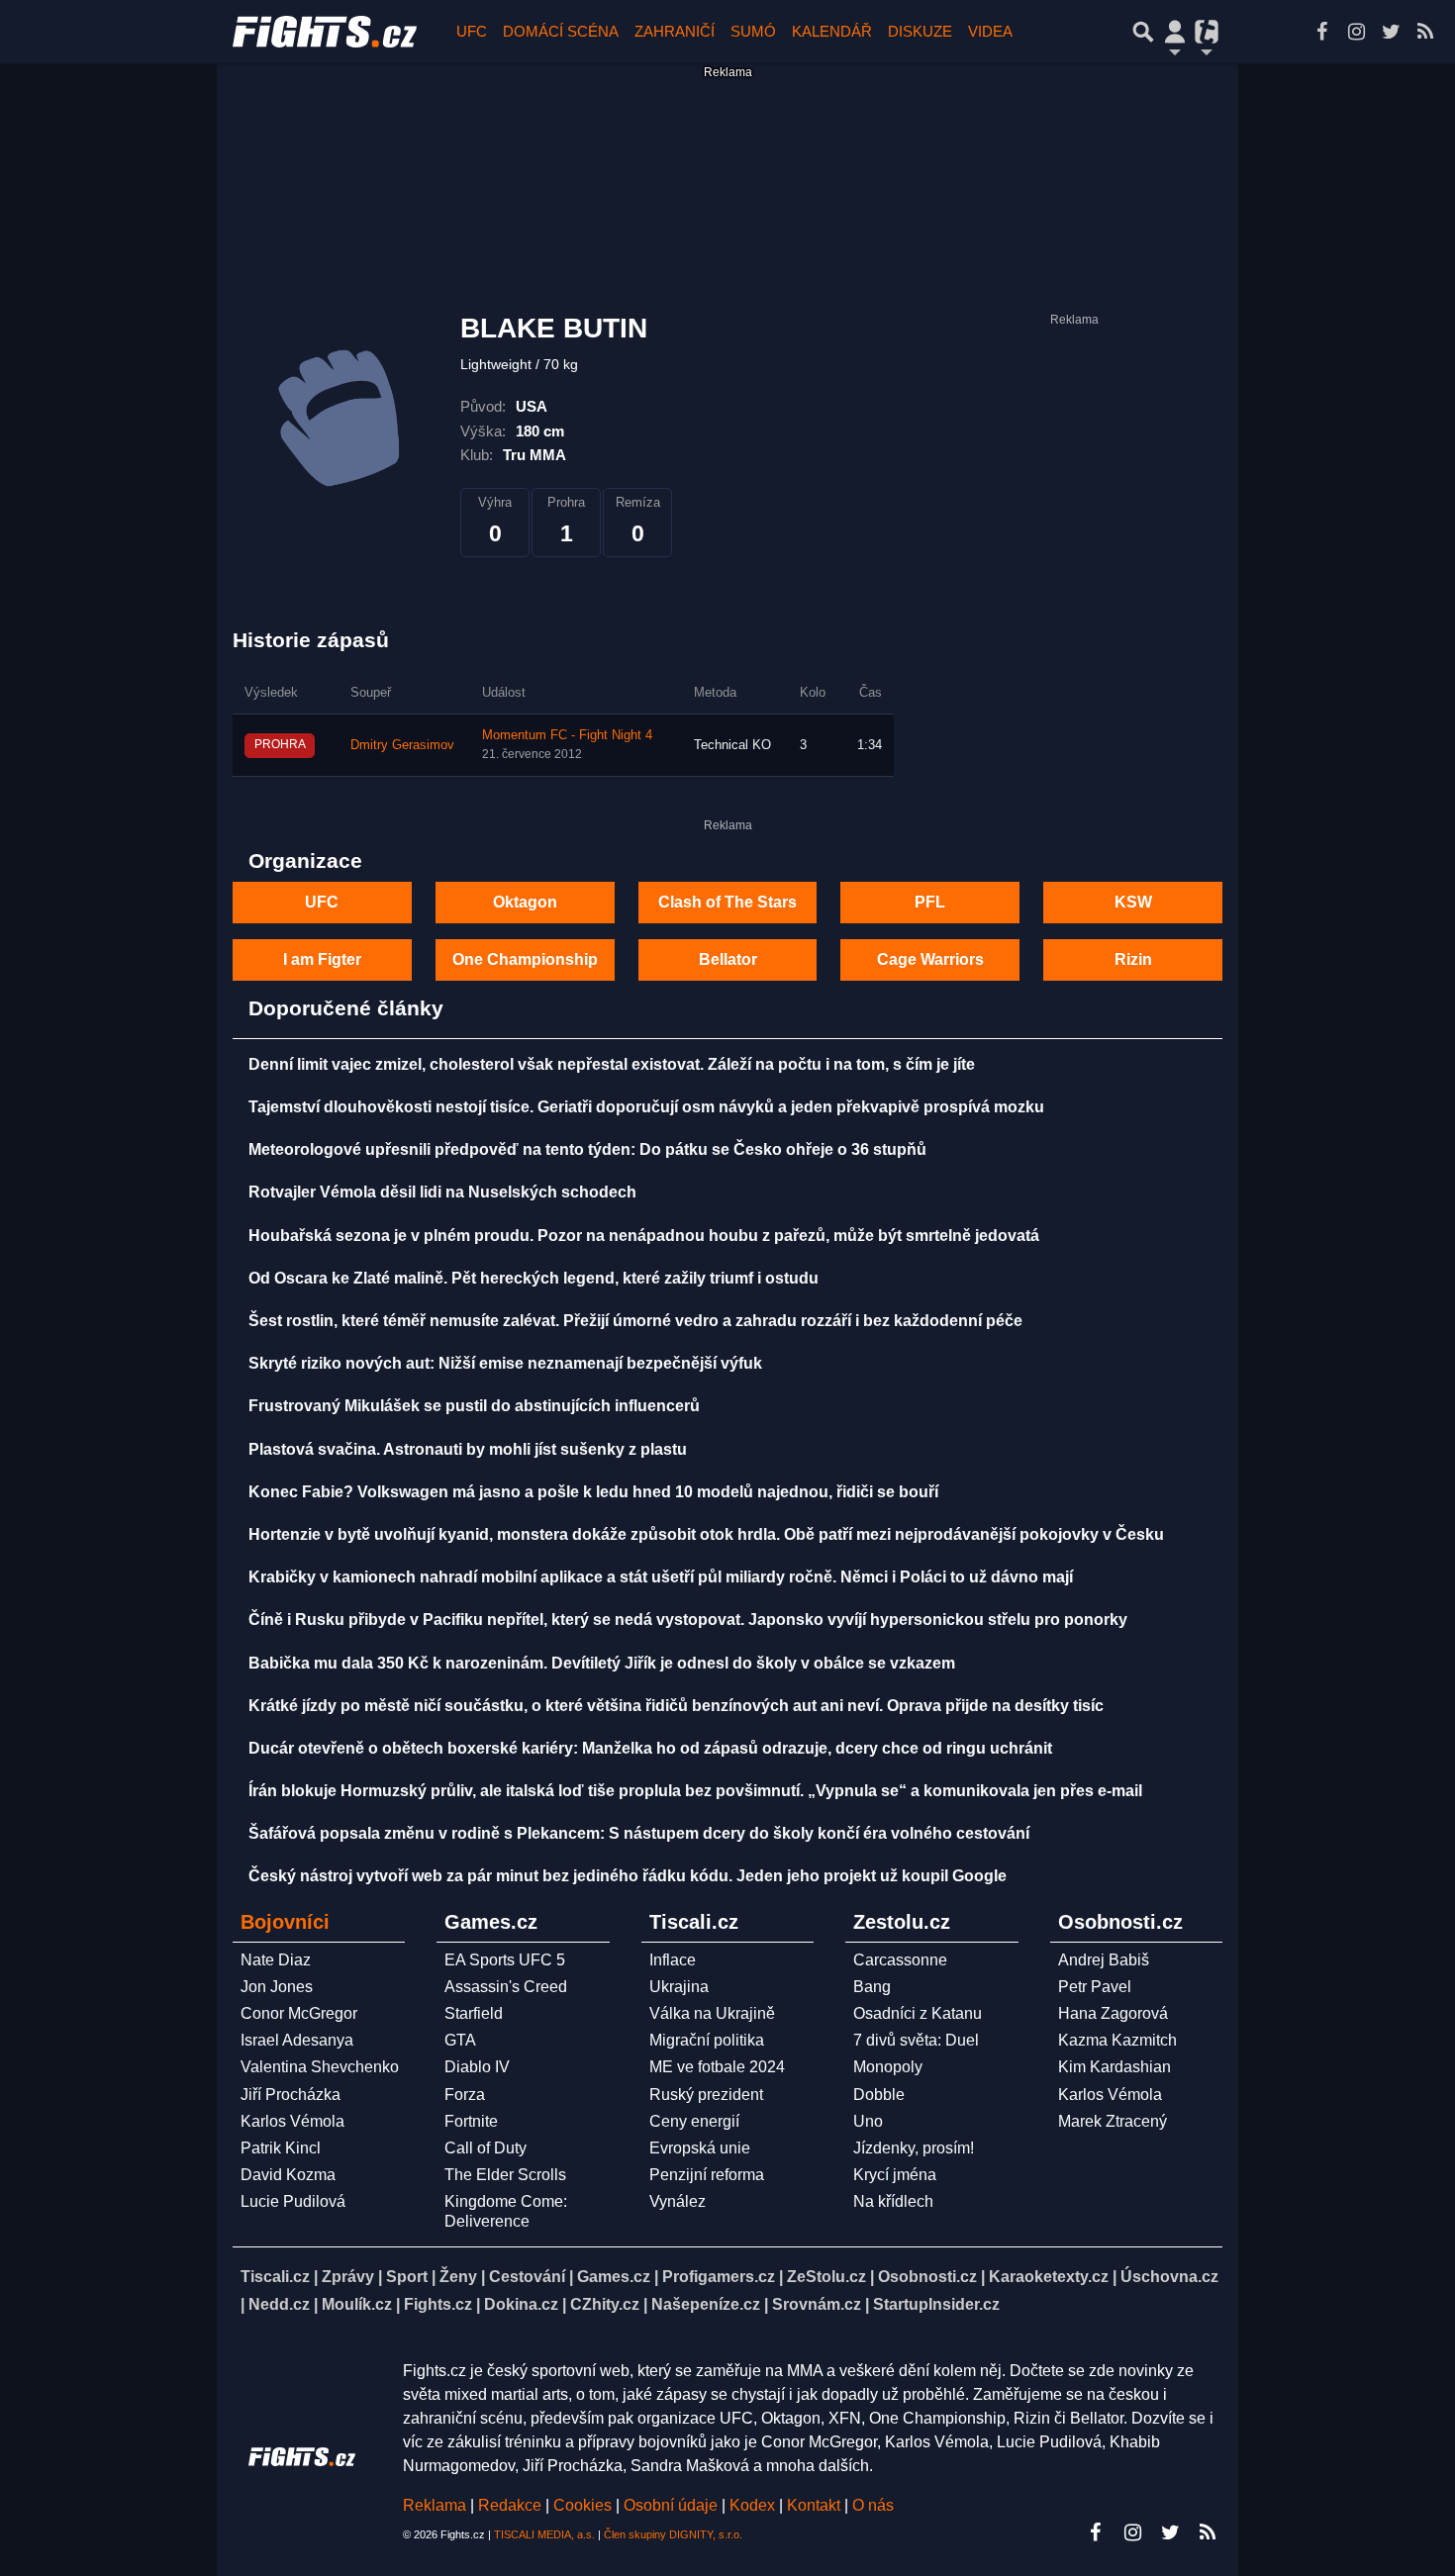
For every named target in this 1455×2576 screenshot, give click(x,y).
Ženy (458, 2277)
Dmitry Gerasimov (402, 745)
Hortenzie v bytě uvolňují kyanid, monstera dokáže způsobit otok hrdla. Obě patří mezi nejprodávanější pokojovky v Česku (706, 1534)
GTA (460, 2040)
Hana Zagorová (1113, 2013)
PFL (930, 902)
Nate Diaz (276, 1960)
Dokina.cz (521, 2304)
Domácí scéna (561, 31)
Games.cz (614, 2277)
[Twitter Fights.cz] (1391, 32)
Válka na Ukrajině (712, 2013)
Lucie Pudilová (293, 2201)
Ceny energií (694, 2121)
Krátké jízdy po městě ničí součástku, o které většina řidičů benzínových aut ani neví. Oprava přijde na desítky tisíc (676, 1706)
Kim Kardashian (1115, 2067)
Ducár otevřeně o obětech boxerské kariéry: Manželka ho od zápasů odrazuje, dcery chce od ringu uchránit (650, 1748)
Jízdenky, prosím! (914, 2148)
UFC (472, 31)
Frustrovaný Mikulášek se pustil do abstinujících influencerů (474, 1406)
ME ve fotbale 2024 (717, 2067)
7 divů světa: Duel (916, 2040)
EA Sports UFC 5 (505, 1960)
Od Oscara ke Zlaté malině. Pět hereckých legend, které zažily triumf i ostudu (533, 1278)
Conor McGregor (299, 2013)
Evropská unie (700, 2148)
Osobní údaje (671, 2505)
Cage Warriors (930, 959)
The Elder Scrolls (505, 2175)
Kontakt (816, 2505)
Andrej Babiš (1104, 1960)
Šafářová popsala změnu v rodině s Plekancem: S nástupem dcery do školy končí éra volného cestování (639, 1833)
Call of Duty (485, 2148)
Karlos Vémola (292, 2121)
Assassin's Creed (506, 1987)
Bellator (728, 959)
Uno (868, 2121)
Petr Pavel (1095, 1987)
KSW (1133, 902)
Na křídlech (893, 2201)
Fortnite (471, 2121)
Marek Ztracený (1113, 2121)
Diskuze (920, 31)
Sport (407, 2277)
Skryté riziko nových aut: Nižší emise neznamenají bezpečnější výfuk (505, 1363)
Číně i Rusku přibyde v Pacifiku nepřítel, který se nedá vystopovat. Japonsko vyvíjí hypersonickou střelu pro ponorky (688, 1620)
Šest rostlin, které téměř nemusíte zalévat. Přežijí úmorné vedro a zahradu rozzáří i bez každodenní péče (635, 1321)
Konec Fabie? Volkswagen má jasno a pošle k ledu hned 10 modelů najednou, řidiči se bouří (593, 1492)
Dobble (879, 2095)
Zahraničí (675, 31)
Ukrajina (679, 1987)
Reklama (435, 2505)
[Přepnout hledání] (1143, 32)
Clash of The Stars (727, 902)
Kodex (754, 2505)
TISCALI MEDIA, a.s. (544, 2534)
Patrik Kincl (281, 2148)
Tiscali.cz (275, 2277)
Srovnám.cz (817, 2304)
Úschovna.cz (1169, 2277)
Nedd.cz (279, 2304)
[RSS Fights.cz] (1425, 32)
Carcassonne (900, 1960)
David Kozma (288, 2175)
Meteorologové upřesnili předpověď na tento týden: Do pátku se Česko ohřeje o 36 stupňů (587, 1149)
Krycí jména (895, 2175)
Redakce (510, 2505)
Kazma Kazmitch (1117, 2040)
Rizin (1133, 959)
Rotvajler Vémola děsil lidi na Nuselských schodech (442, 1192)
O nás (873, 2505)
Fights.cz (438, 2304)
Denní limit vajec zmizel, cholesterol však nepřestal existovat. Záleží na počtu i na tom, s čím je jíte (612, 1064)
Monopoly (888, 2067)
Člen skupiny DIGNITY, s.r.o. (673, 2534)
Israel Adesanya (297, 2040)
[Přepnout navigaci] (1175, 32)
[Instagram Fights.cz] (1356, 32)
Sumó (753, 31)
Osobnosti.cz (927, 2277)
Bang (872, 1987)
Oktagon (525, 902)
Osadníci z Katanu (918, 2013)
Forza (465, 2095)
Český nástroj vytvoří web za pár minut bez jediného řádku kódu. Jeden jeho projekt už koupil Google (628, 1876)
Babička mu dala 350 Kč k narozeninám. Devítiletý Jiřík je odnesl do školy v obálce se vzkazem (602, 1663)
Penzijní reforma (707, 2175)
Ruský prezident (706, 2095)
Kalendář (832, 31)
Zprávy (348, 2277)
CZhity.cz (605, 2304)
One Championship (525, 959)
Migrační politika (707, 2040)
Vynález (678, 2201)
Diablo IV (477, 2067)
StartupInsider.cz (936, 2304)
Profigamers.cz (719, 2277)
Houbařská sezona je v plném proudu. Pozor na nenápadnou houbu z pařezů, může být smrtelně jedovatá (644, 1236)
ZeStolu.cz (826, 2277)
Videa (990, 31)
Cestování (527, 2277)
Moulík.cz (357, 2304)
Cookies (582, 2505)
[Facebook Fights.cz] (1321, 32)
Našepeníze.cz (706, 2304)
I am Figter (322, 959)
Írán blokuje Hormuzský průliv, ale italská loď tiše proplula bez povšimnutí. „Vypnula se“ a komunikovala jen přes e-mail (695, 1791)
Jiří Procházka (291, 2095)
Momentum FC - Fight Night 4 (567, 735)
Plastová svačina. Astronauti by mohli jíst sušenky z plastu (468, 1449)
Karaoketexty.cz (1049, 2277)
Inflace (673, 1960)
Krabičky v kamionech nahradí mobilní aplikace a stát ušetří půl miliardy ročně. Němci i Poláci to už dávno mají (661, 1577)
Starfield (474, 2013)
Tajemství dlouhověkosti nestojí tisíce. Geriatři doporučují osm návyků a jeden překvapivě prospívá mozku (646, 1107)
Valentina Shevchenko (320, 2067)
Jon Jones (277, 1987)
